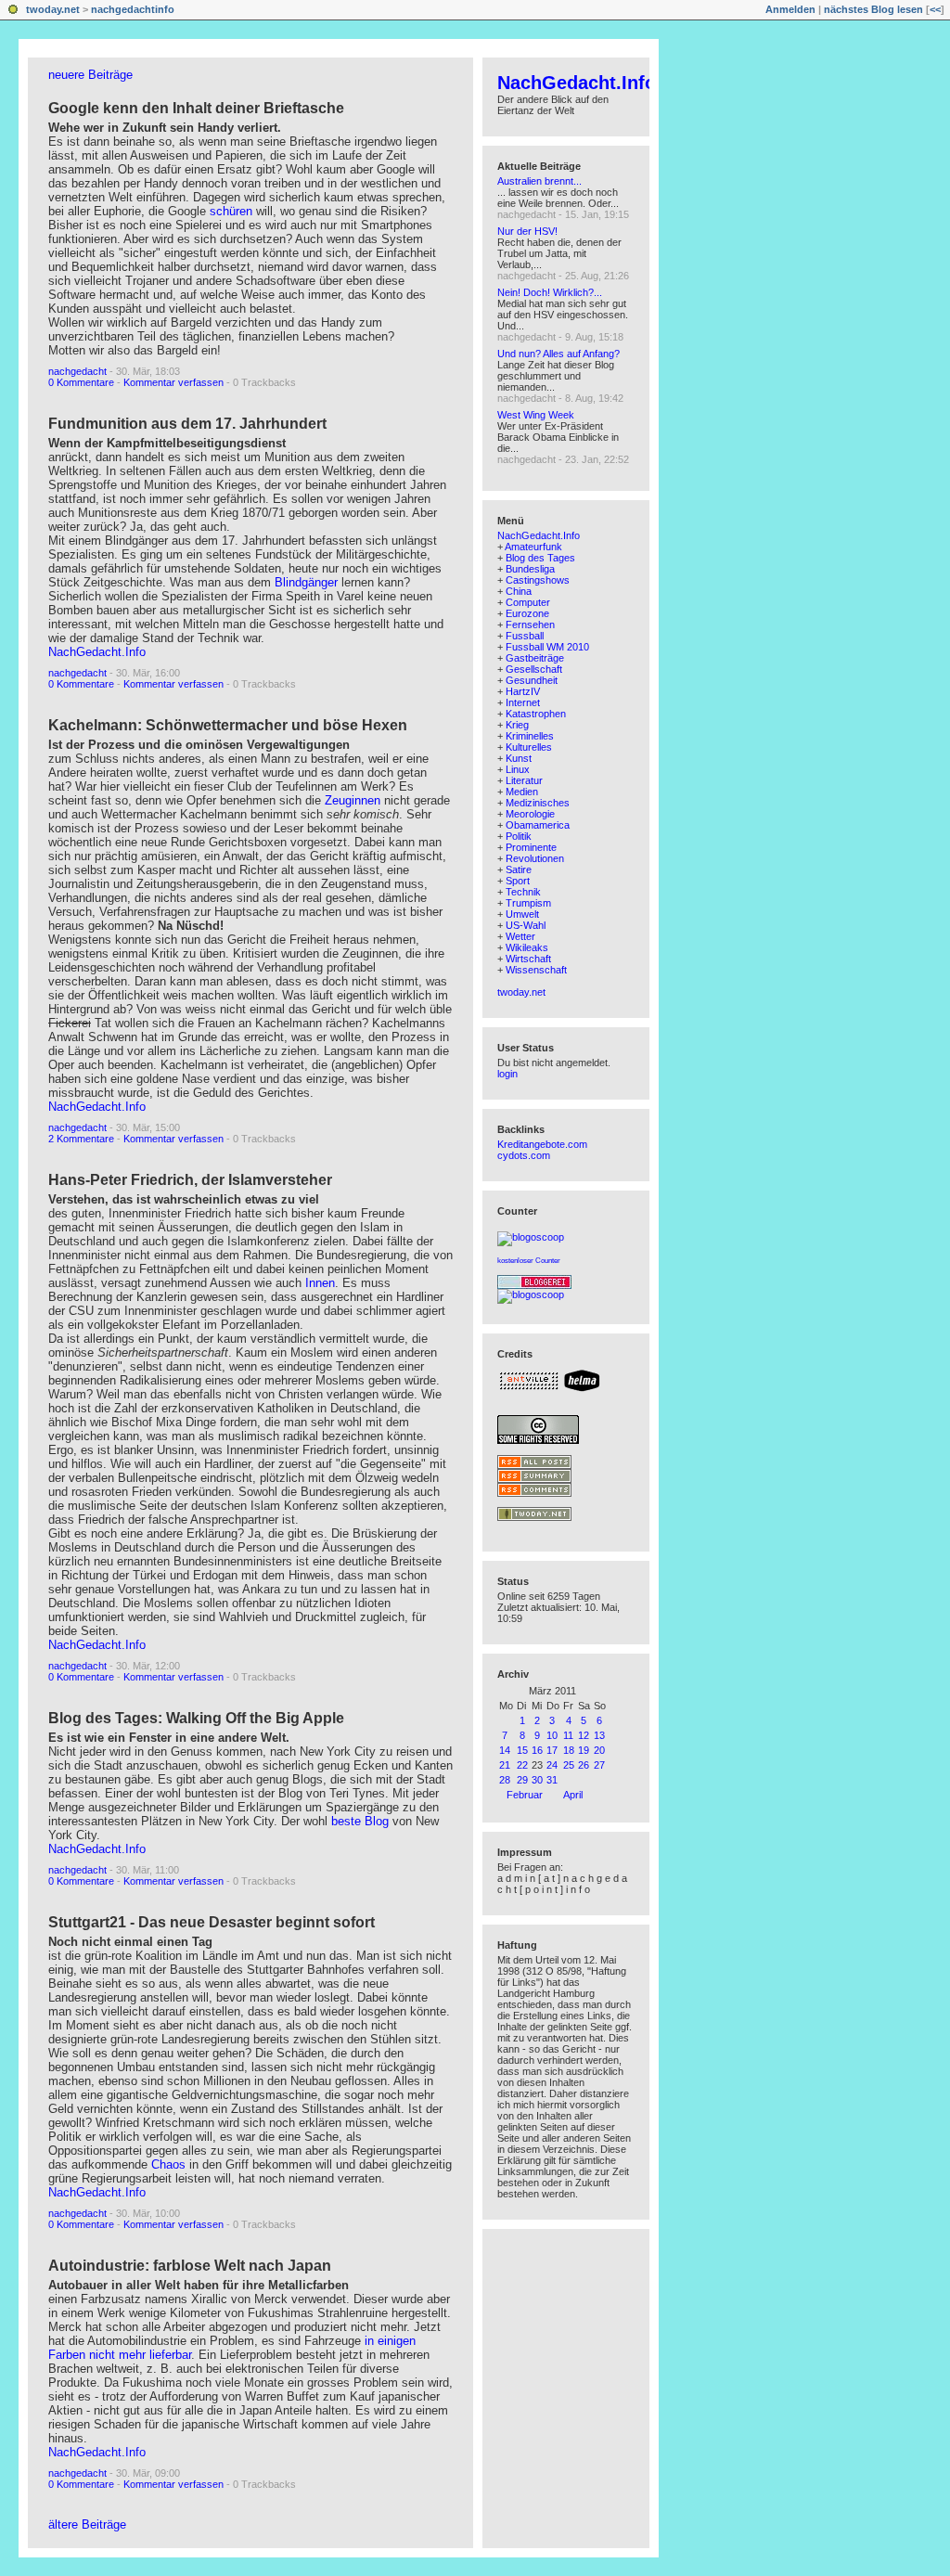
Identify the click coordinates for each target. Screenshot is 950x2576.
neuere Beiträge (90, 75)
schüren (233, 211)
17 (552, 1750)
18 (569, 1750)
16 (537, 1750)
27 (599, 1765)
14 (505, 1750)
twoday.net (53, 9)
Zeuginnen (354, 800)
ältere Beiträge (87, 2524)
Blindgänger (306, 582)
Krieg (517, 725)
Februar (525, 1795)
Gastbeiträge (535, 658)
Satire (519, 869)
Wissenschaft (536, 970)
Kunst (519, 758)
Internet (523, 702)
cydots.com (524, 1155)
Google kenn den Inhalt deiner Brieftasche (196, 108)
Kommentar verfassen (173, 382)
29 (522, 1780)
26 (584, 1765)
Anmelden (790, 9)
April (573, 1795)
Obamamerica (538, 825)
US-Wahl (526, 925)
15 (522, 1750)
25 (569, 1765)
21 (505, 1765)
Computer (528, 602)
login (507, 1074)
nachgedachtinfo (133, 9)
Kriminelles (530, 736)
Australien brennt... (539, 181)
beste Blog (360, 1821)
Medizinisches (538, 803)
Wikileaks (527, 947)
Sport (518, 881)
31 (552, 1780)
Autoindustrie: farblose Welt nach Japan (190, 2266)
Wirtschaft (528, 959)
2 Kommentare (81, 1139)
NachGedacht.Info (97, 652)
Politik (519, 836)
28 (505, 1780)
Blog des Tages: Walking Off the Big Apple (196, 1718)
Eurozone (527, 613)
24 (552, 1765)
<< (935, 9)
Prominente (531, 847)
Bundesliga (530, 569)
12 (584, 1735)
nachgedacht (77, 371)
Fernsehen (530, 625)
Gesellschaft (534, 669)
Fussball (525, 636)
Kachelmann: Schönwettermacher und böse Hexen (228, 725)
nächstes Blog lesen (873, 9)
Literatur (524, 780)
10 (552, 1735)
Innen (320, 1283)
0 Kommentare (81, 382)
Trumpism (528, 903)
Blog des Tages (540, 558)
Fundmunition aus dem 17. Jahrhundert (187, 424)
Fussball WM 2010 (547, 647)
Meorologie (530, 814)
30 (537, 1780)
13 (599, 1735)
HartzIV (523, 691)
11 (568, 1735)
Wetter (520, 936)
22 (522, 1765)
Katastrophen (536, 714)
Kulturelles (529, 747)
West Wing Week (536, 415)
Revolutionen (535, 858)
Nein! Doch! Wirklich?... (550, 292)
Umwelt (522, 914)
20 (599, 1750)
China (519, 591)
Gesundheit (532, 680)
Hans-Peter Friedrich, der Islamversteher (190, 1180)
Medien (522, 792)
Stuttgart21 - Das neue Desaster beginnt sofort (212, 1922)
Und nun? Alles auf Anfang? (558, 354)
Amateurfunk (533, 547)
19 (584, 1750)
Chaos (168, 2164)
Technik (523, 892)
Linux (518, 769)
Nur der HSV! (527, 231)
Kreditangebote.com (542, 1144)
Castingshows (538, 580)
